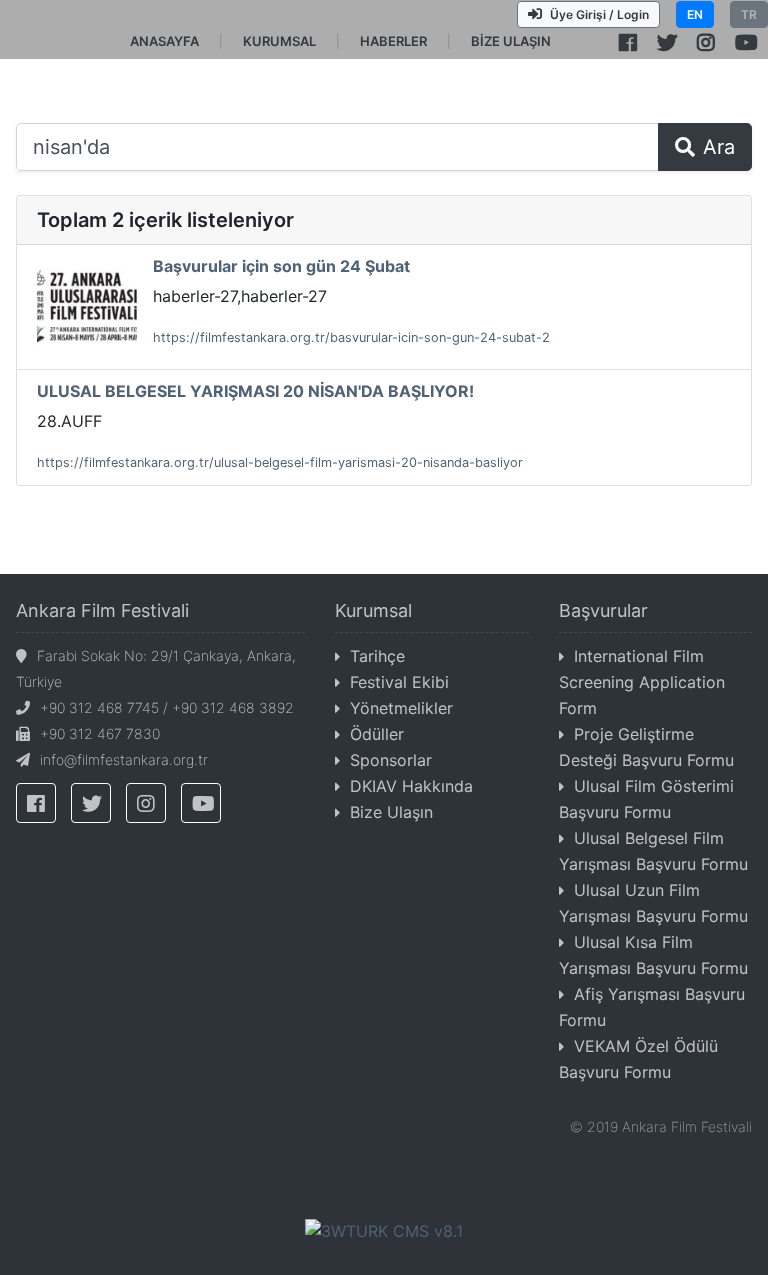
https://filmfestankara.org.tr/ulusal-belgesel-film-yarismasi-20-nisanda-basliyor (280, 462)
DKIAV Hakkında (411, 786)
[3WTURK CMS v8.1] (384, 1229)
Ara (719, 147)
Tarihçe (377, 656)
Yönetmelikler (401, 708)
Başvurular (603, 610)
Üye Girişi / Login (599, 14)
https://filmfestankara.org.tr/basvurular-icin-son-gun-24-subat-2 (351, 337)
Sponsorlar (391, 760)
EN (695, 14)
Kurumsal (373, 610)
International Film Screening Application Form (642, 682)
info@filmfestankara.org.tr (124, 759)
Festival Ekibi (399, 682)
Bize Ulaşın (391, 812)
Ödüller (377, 734)
